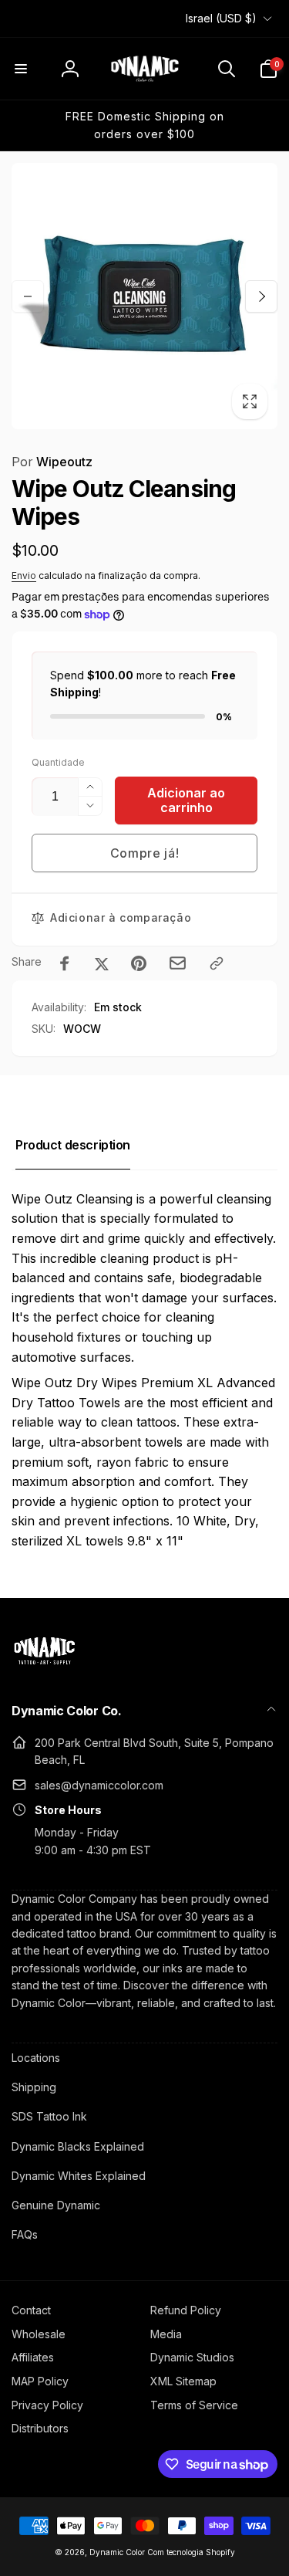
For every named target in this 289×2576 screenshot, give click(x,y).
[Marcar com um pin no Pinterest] (139, 963)
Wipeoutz (52, 462)
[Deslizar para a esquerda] (28, 296)
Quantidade (58, 762)
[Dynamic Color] (44, 1669)
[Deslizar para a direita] (261, 296)
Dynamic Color (117, 2552)
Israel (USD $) (221, 18)
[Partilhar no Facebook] (65, 963)
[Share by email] (178, 963)
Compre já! (145, 853)
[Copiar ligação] (217, 963)
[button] (21, 69)
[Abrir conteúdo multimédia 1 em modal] (144, 296)
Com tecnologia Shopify (191, 2552)
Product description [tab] (73, 1145)
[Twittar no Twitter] (102, 963)
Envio (24, 575)
